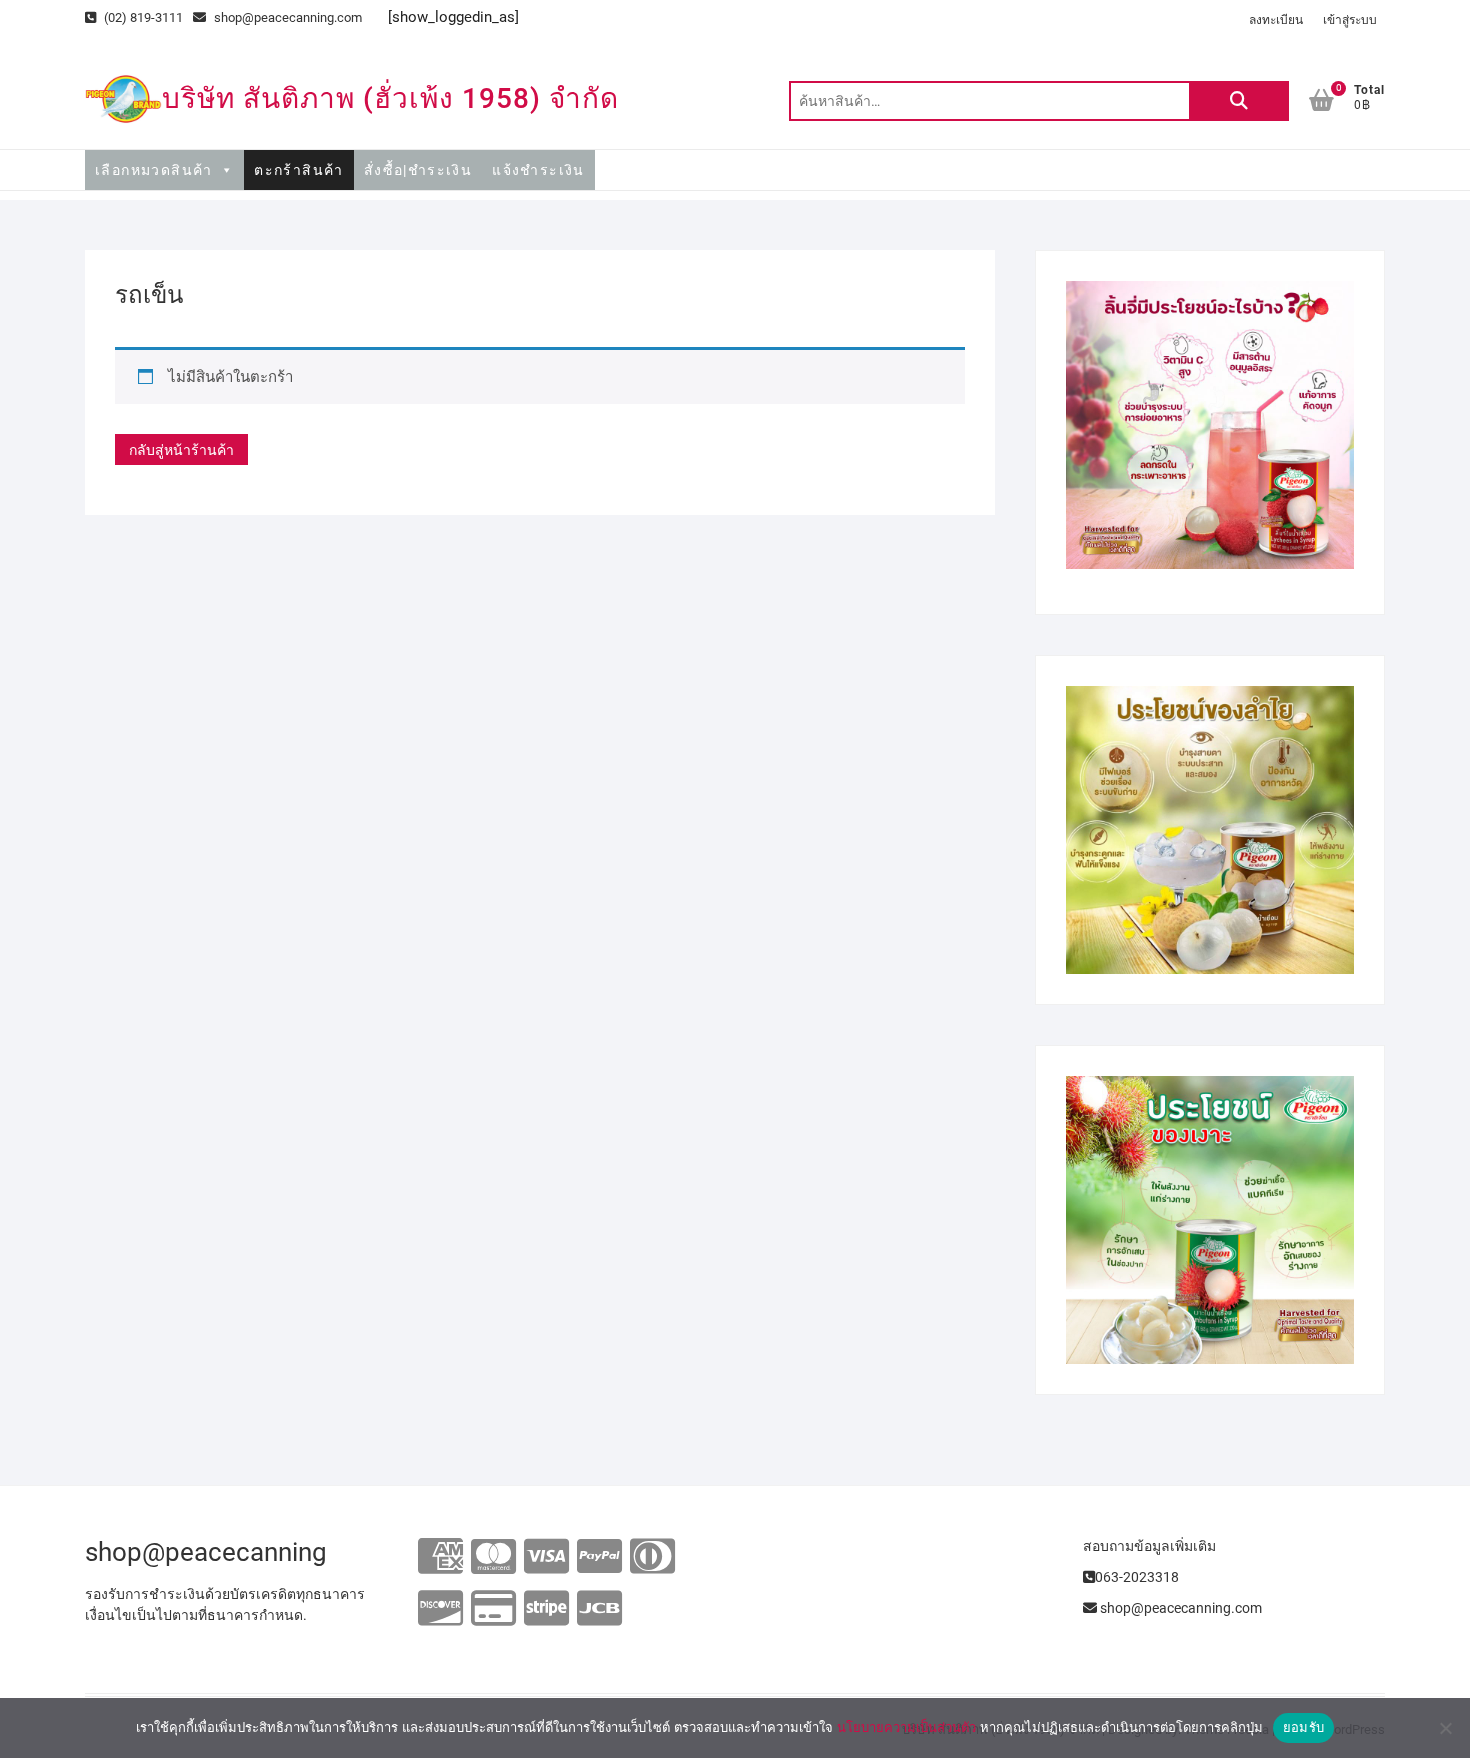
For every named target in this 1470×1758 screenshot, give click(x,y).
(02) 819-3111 (142, 17)
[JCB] (599, 1609)
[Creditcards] (493, 1609)
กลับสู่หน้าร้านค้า (181, 450)
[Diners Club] (652, 1557)
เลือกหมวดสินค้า (154, 170)
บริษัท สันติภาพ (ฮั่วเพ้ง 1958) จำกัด (390, 98)
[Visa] (546, 1557)
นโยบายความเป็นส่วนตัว (906, 1727)
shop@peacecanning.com (288, 17)
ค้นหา (1239, 101)
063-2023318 (1137, 1577)
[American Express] (440, 1557)
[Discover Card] (440, 1609)
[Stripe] (546, 1609)
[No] (1445, 1728)
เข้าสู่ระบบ (1350, 20)
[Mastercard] (493, 1557)
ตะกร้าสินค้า (299, 170)
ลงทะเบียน (1276, 20)
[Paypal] (599, 1557)
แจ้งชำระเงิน (538, 170)
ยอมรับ (1303, 1727)
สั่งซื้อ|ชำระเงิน (418, 170)
